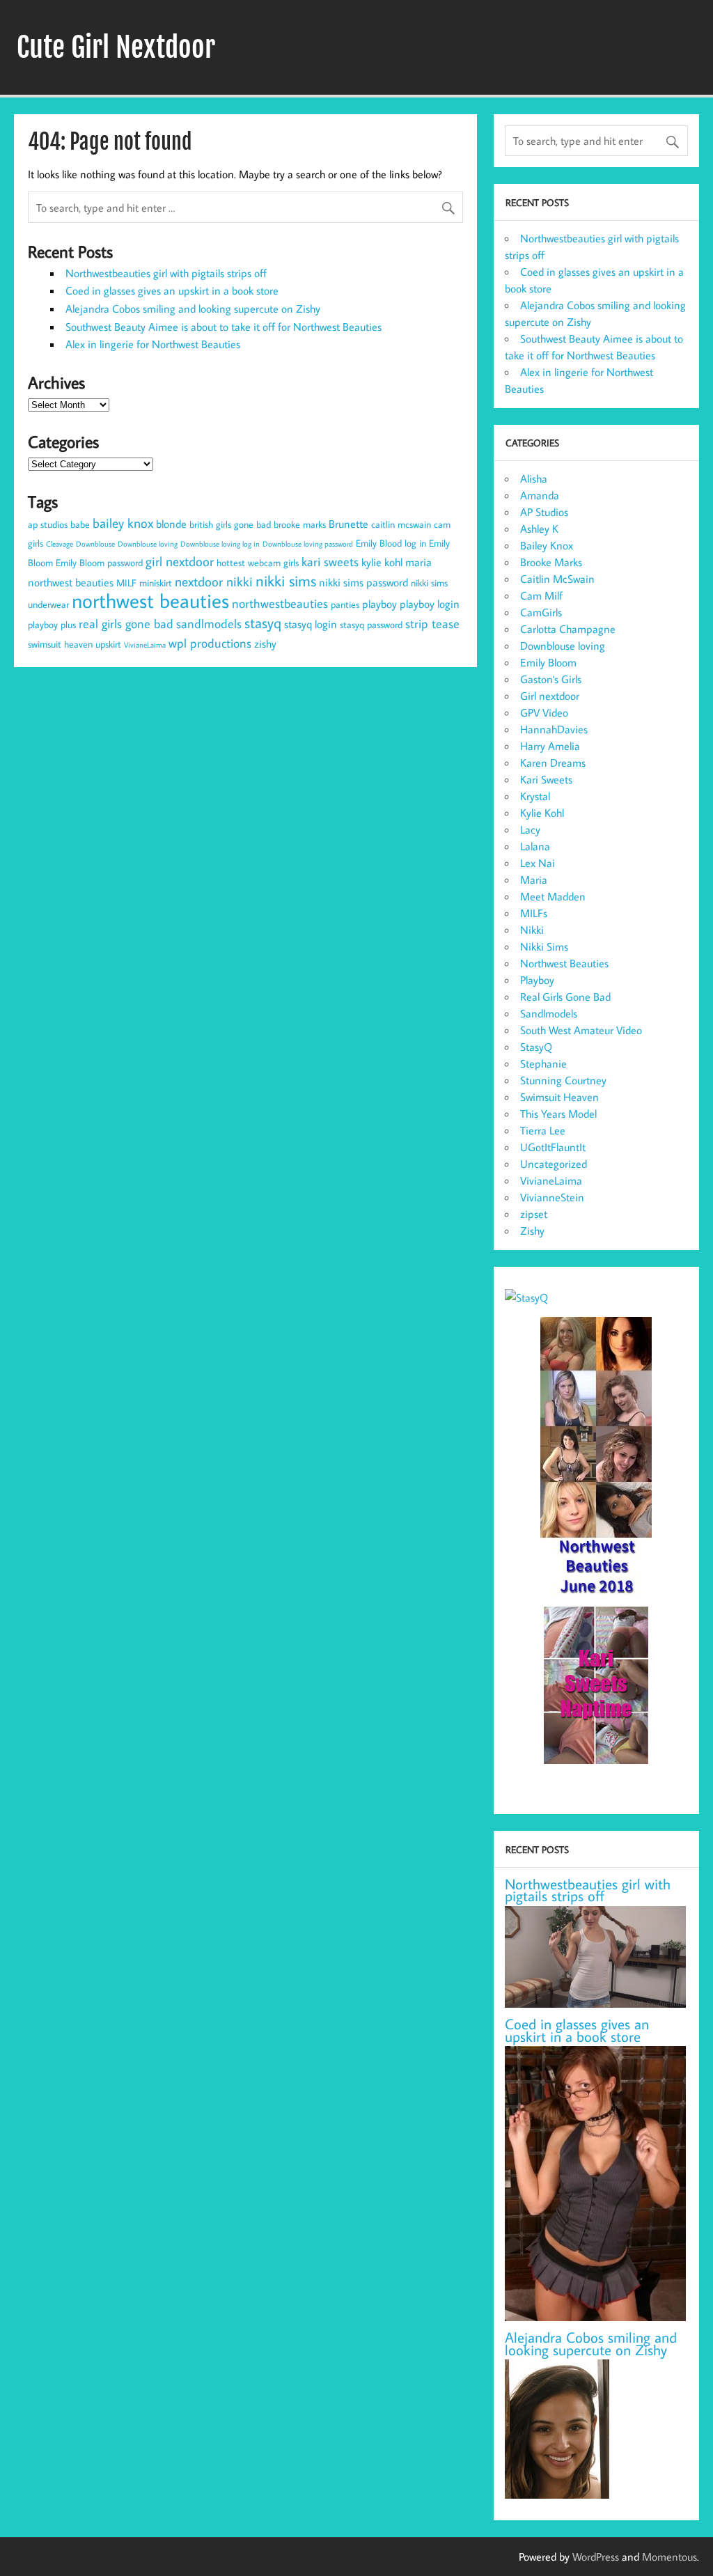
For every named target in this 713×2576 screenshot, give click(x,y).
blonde (171, 524)
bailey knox (123, 523)
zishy (265, 643)
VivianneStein (552, 1197)
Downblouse (95, 544)
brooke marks (300, 524)
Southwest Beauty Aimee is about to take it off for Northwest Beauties (224, 327)
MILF (126, 583)
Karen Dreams (553, 763)
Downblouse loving (148, 544)
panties (345, 604)
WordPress (596, 2557)
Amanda (540, 495)
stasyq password (371, 625)
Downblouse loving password (308, 544)
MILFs (534, 913)
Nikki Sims (544, 946)
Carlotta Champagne (568, 629)
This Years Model (558, 1114)
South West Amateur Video (581, 1030)
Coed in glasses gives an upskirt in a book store (172, 290)
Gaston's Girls (551, 679)
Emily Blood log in (391, 543)
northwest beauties (150, 600)
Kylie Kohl (542, 813)
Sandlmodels (549, 1013)
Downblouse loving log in (220, 544)
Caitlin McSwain (557, 579)
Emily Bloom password (99, 563)
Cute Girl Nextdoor (116, 47)
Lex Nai (538, 863)
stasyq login (311, 624)
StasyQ (536, 1047)
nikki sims (286, 581)
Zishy (532, 1231)
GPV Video (544, 712)
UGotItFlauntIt (553, 1147)
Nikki (532, 930)
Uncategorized (554, 1164)
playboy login (430, 604)
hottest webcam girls (258, 563)
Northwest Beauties (564, 963)
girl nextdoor (180, 561)
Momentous (669, 2557)
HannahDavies (554, 729)
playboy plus (52, 625)
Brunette (348, 524)
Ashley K (539, 529)
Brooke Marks (551, 562)
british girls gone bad (230, 524)
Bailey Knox (547, 545)
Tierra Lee (543, 1130)
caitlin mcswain (401, 524)
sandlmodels (209, 624)
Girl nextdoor (550, 696)
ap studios (48, 524)
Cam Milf (541, 595)
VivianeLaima (145, 645)
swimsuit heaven (60, 644)
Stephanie (543, 1063)
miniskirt (156, 583)
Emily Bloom (548, 662)
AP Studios (544, 512)
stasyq (263, 623)
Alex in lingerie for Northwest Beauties (153, 344)
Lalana (535, 846)
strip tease (432, 624)
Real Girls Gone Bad (565, 997)
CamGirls (541, 612)
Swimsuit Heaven (559, 1097)
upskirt (108, 644)
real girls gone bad (126, 624)
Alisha (534, 478)
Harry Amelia (550, 746)
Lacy (530, 829)
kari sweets (330, 562)
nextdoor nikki (214, 581)
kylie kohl (382, 562)
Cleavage (60, 544)
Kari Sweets (546, 779)
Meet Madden (553, 896)
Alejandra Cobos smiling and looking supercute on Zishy (193, 309)
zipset (534, 1214)
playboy (379, 604)
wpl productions (210, 643)
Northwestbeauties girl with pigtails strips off (166, 273)
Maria (534, 880)
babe (80, 524)
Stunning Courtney (563, 1080)
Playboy (537, 980)
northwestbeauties (280, 603)
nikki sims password (363, 582)
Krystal (535, 796)
